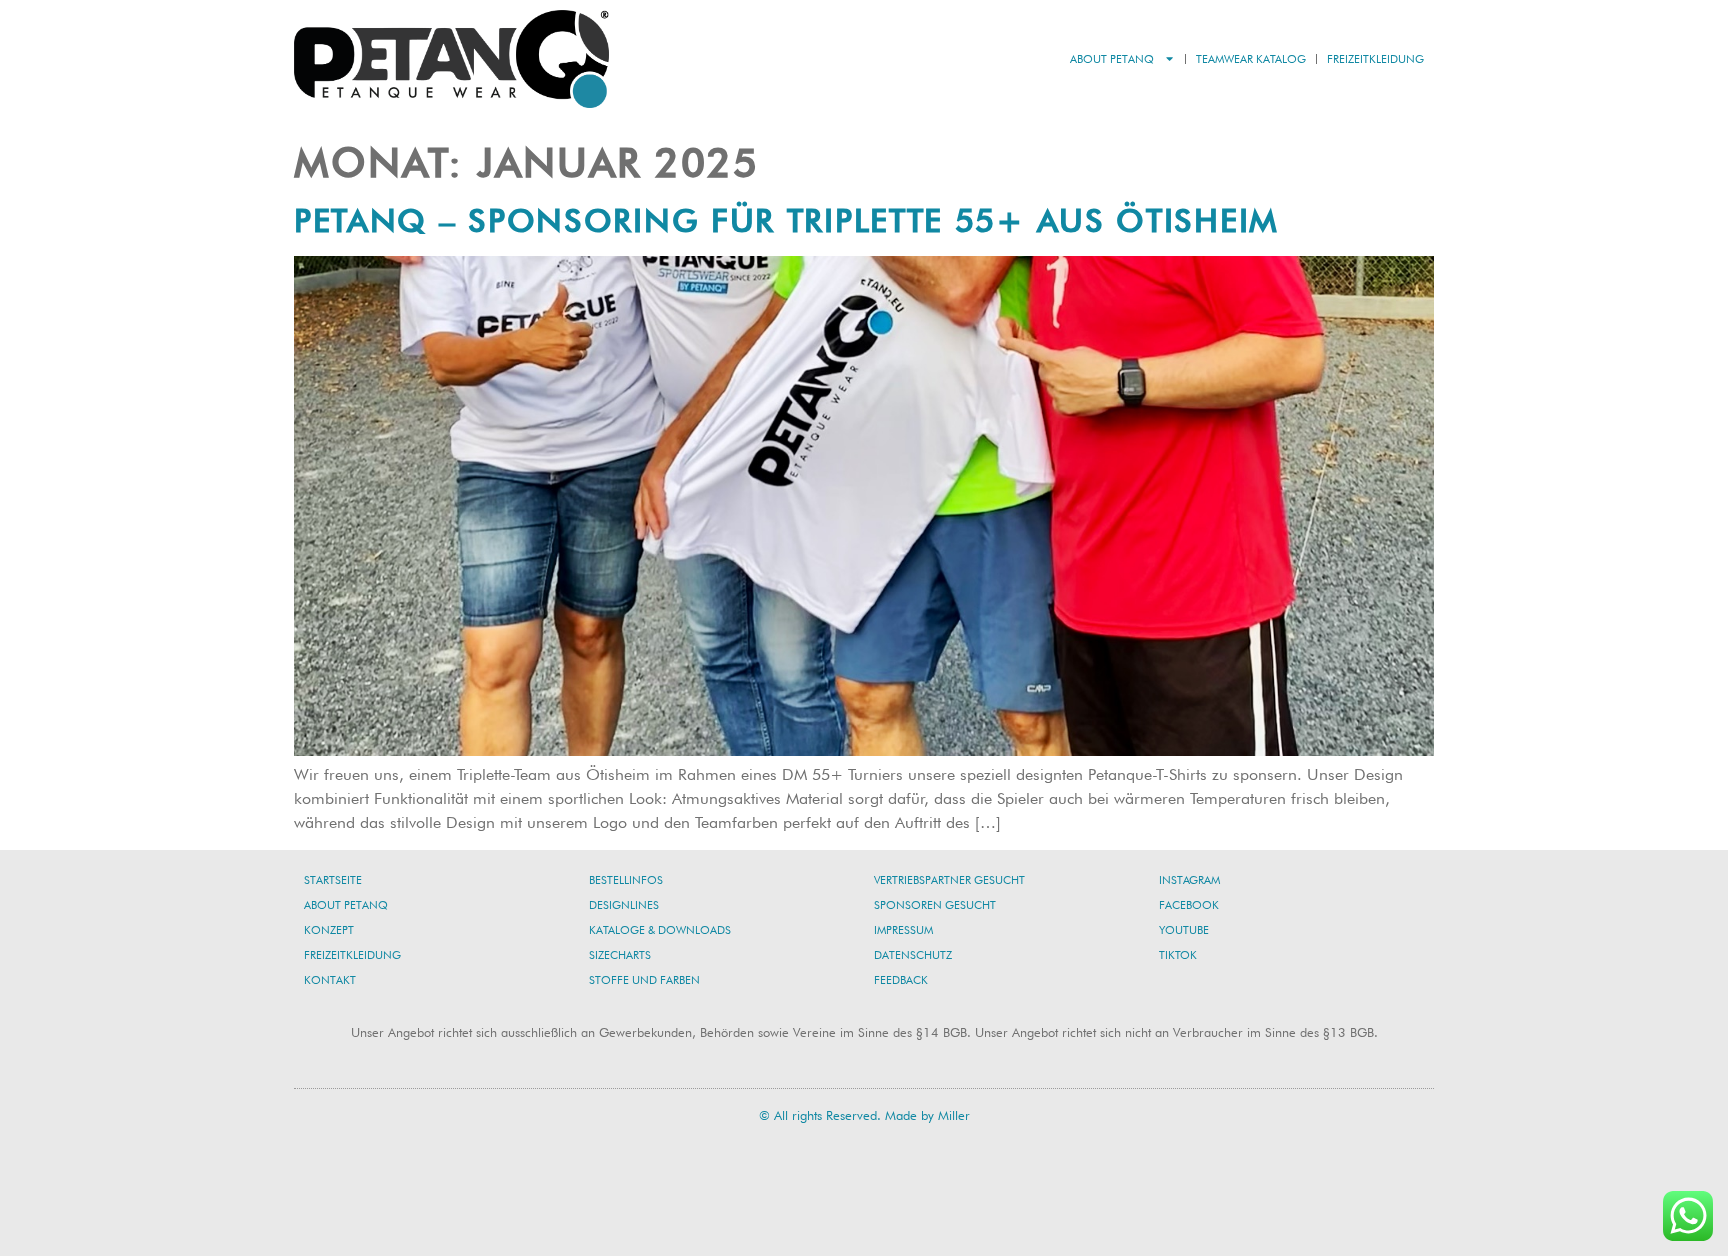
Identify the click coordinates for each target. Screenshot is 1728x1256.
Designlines (624, 905)
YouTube (1184, 930)
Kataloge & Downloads (660, 930)
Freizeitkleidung (1375, 59)
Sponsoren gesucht (935, 905)
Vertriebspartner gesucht (949, 880)
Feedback (901, 980)
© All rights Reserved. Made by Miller (864, 1115)
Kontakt (330, 980)
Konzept (329, 930)
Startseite (333, 880)
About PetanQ (1112, 59)
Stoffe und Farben (644, 980)
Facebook (1189, 905)
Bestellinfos (626, 880)
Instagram (1189, 880)
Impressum (903, 930)
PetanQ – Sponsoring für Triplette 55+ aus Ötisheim (786, 220)
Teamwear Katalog (1251, 59)
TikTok (1178, 955)
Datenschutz (913, 955)
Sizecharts (620, 955)
